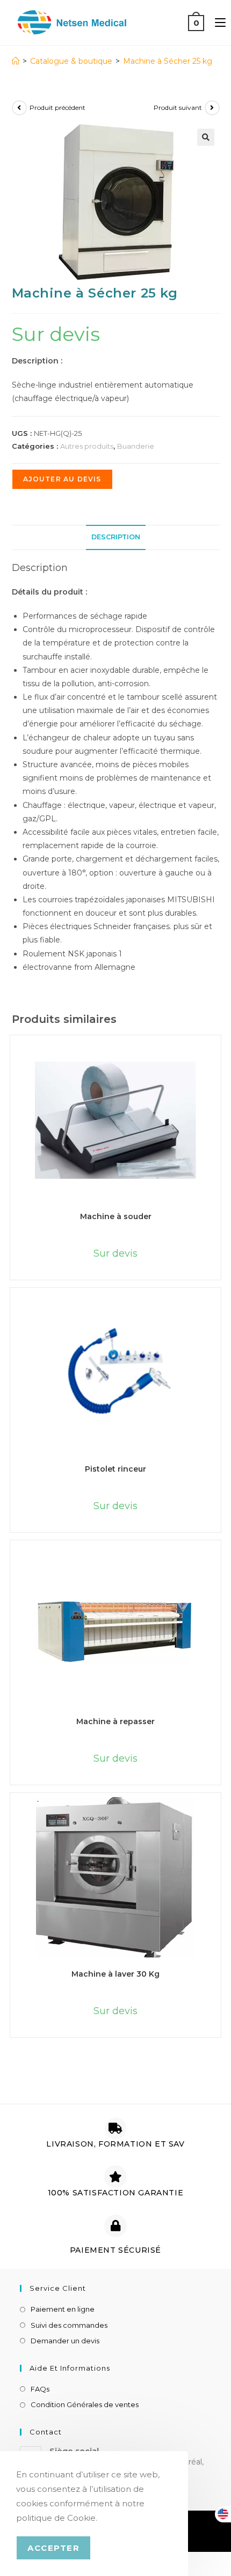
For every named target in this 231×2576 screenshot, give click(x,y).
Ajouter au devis (62, 479)
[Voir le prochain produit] (212, 108)
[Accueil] (16, 61)
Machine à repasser (115, 1721)
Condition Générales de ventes (85, 2404)
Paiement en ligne (63, 2309)
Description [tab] (116, 537)
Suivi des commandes (69, 2325)
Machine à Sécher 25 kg (168, 61)
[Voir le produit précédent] (19, 108)
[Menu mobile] (216, 22)
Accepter (53, 2548)
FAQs (40, 2389)
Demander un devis (65, 2341)
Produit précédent (57, 107)
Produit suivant (178, 107)
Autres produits (87, 446)
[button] (206, 137)
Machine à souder (116, 1216)
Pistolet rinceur (115, 1469)
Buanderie (136, 446)
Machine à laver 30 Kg (115, 1974)
